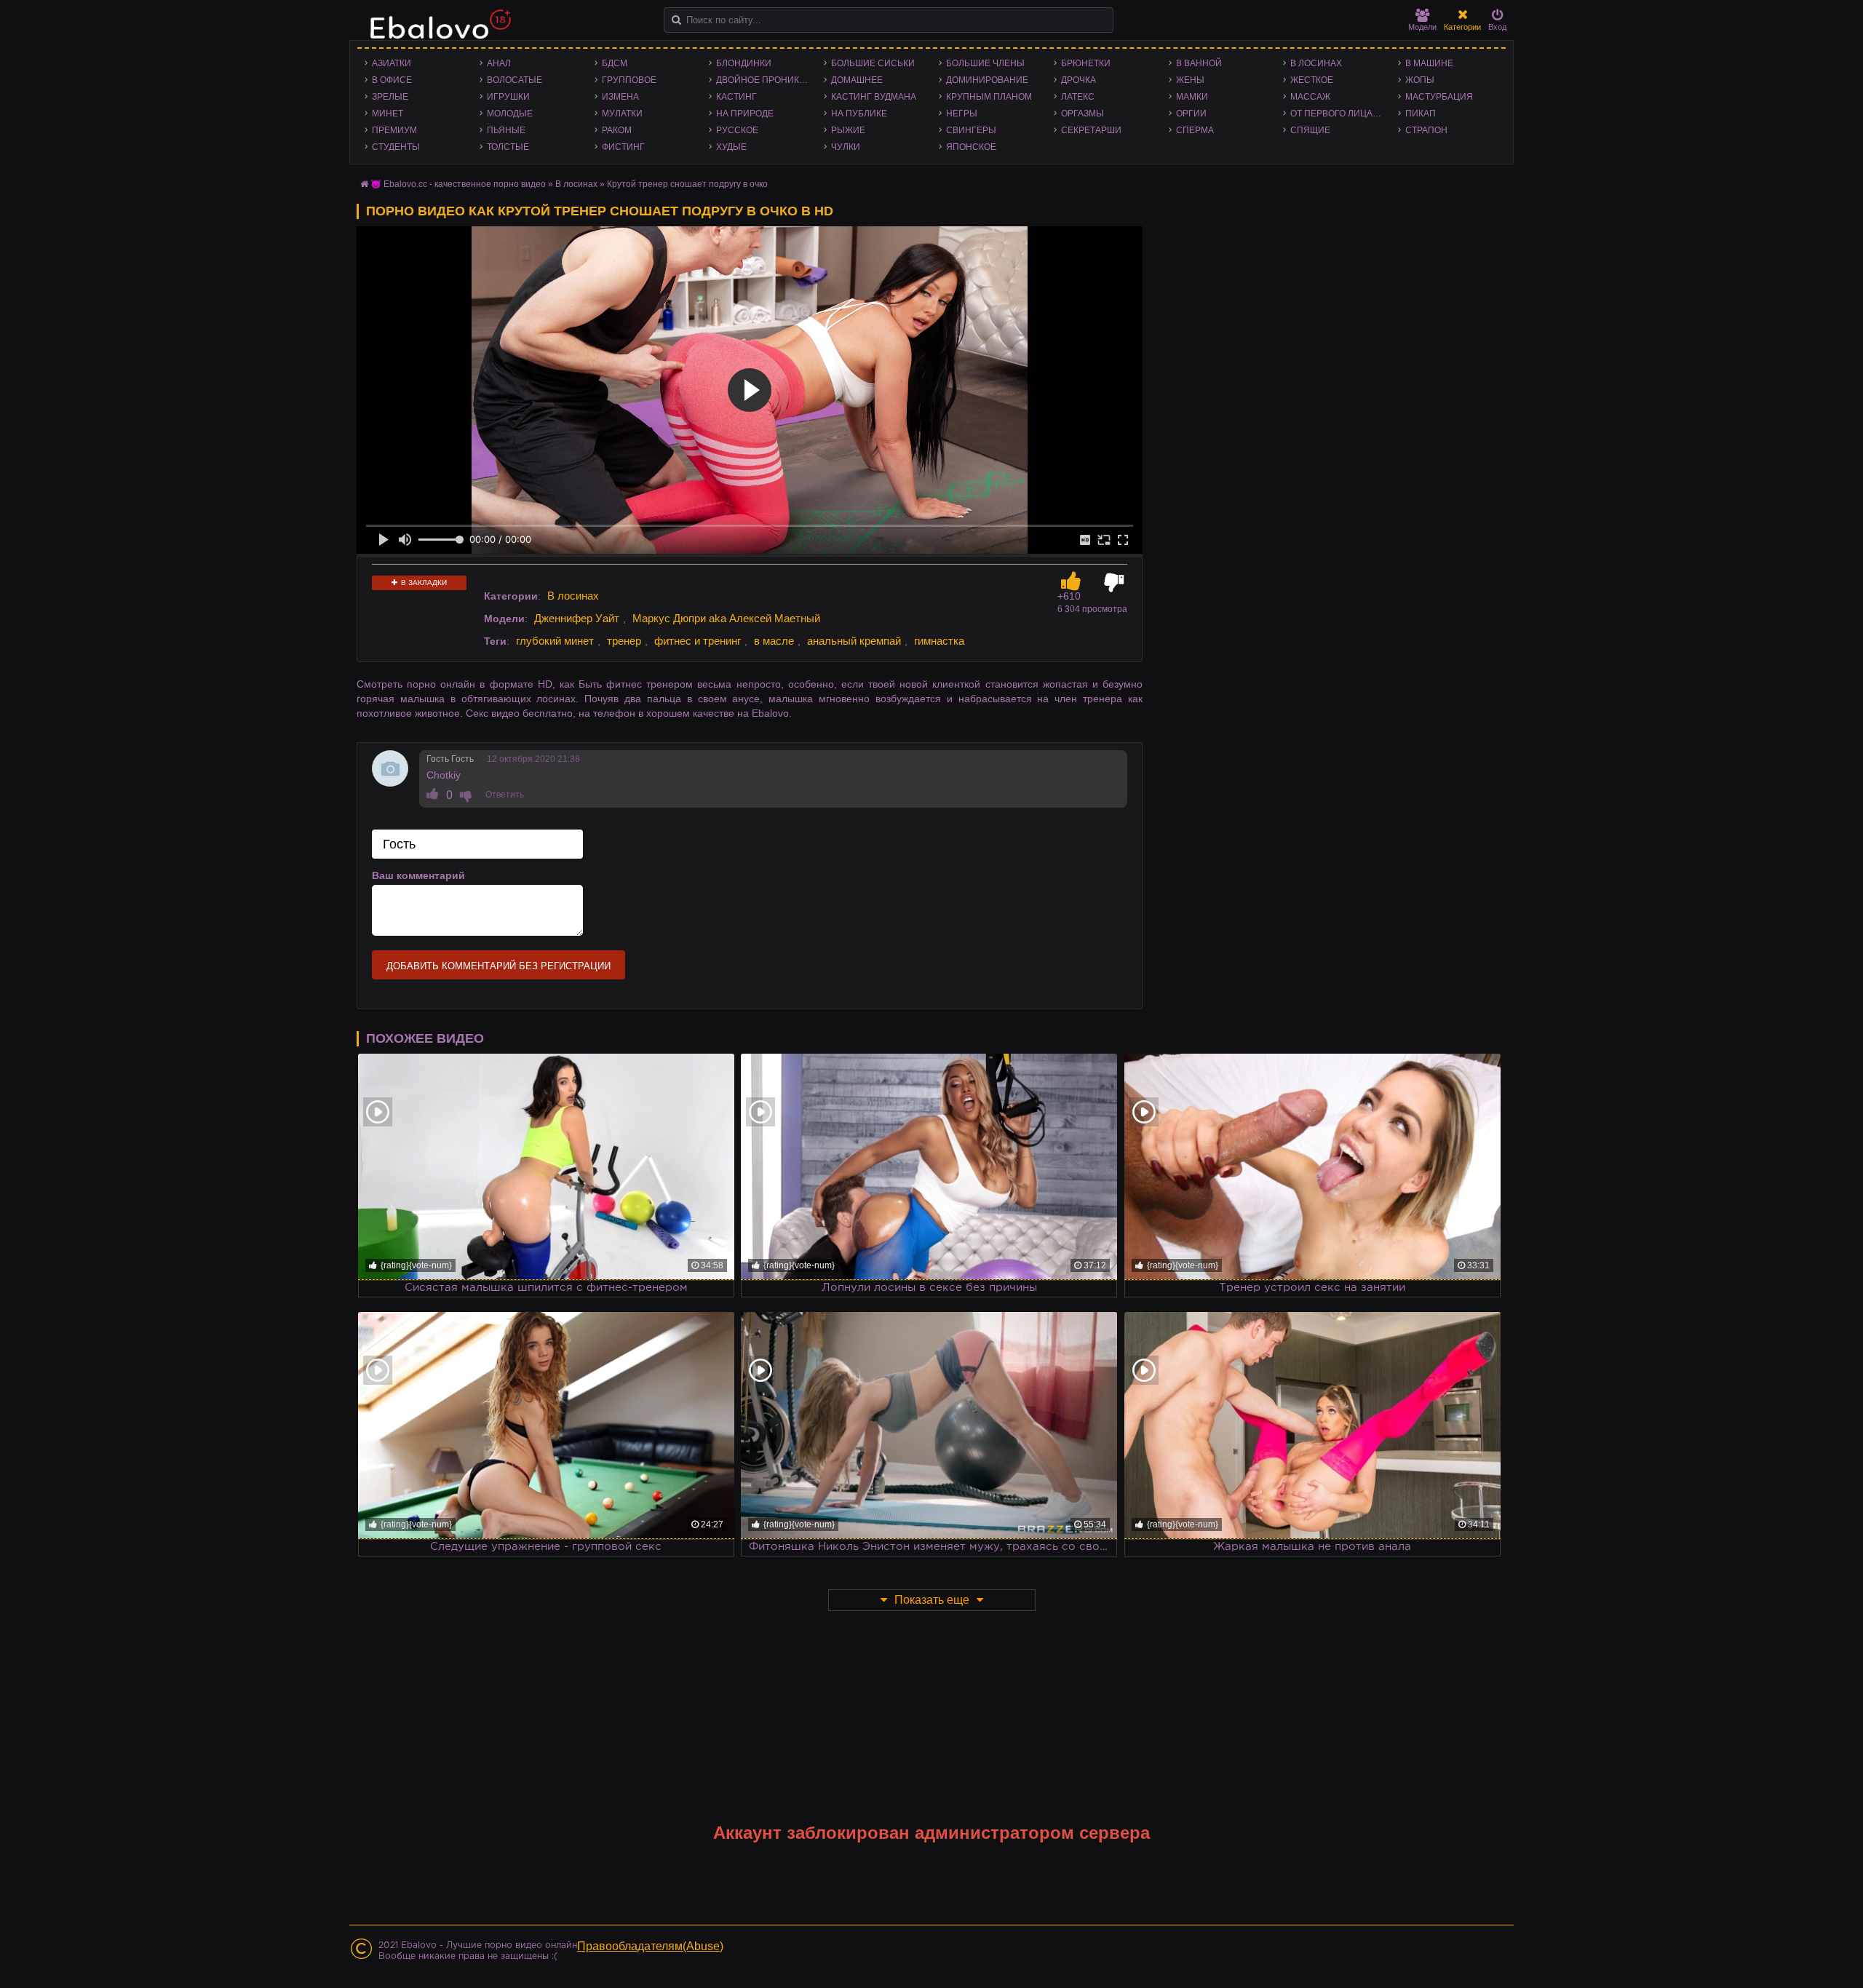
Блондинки (744, 63)
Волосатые (515, 80)
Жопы (1420, 80)
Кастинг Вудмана (874, 97)
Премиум (394, 130)
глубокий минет (555, 641)
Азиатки (392, 63)
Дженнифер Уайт (577, 618)
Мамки (1192, 97)
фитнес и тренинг (698, 641)
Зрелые (390, 97)
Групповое (629, 80)
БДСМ (615, 63)
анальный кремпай (854, 641)
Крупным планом (989, 97)
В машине (1429, 63)
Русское (737, 130)
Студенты (396, 147)
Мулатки (622, 114)
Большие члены (985, 63)
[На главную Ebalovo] (437, 31)
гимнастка (939, 641)
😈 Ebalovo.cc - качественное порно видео (458, 184)
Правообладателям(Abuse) (650, 1946)
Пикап (1421, 114)
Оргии (1191, 114)
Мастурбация (1439, 97)
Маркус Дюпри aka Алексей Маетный (726, 618)
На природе (745, 114)
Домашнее (857, 80)
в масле (774, 641)
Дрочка (1079, 80)
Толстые (508, 147)
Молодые (510, 114)
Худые (731, 147)
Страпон (1426, 130)
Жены (1190, 80)
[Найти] (676, 20)
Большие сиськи (873, 63)
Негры (962, 114)
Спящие (1310, 130)
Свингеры (971, 130)
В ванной (1199, 63)
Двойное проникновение (766, 80)
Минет (388, 114)
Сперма (1195, 130)
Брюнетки (1086, 63)
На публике (859, 114)
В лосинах (1316, 63)
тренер (624, 641)
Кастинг (736, 97)
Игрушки (508, 97)
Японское (971, 147)
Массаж (1310, 97)
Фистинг (623, 147)
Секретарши (1091, 130)
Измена (620, 97)
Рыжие (848, 130)
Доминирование (987, 80)
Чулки (846, 147)
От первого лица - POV (1340, 114)
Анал (499, 63)
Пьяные (506, 130)
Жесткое (1312, 80)
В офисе (392, 80)
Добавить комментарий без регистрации (498, 966)
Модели (1422, 27)
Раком (617, 130)
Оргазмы (1083, 114)
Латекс (1078, 97)
